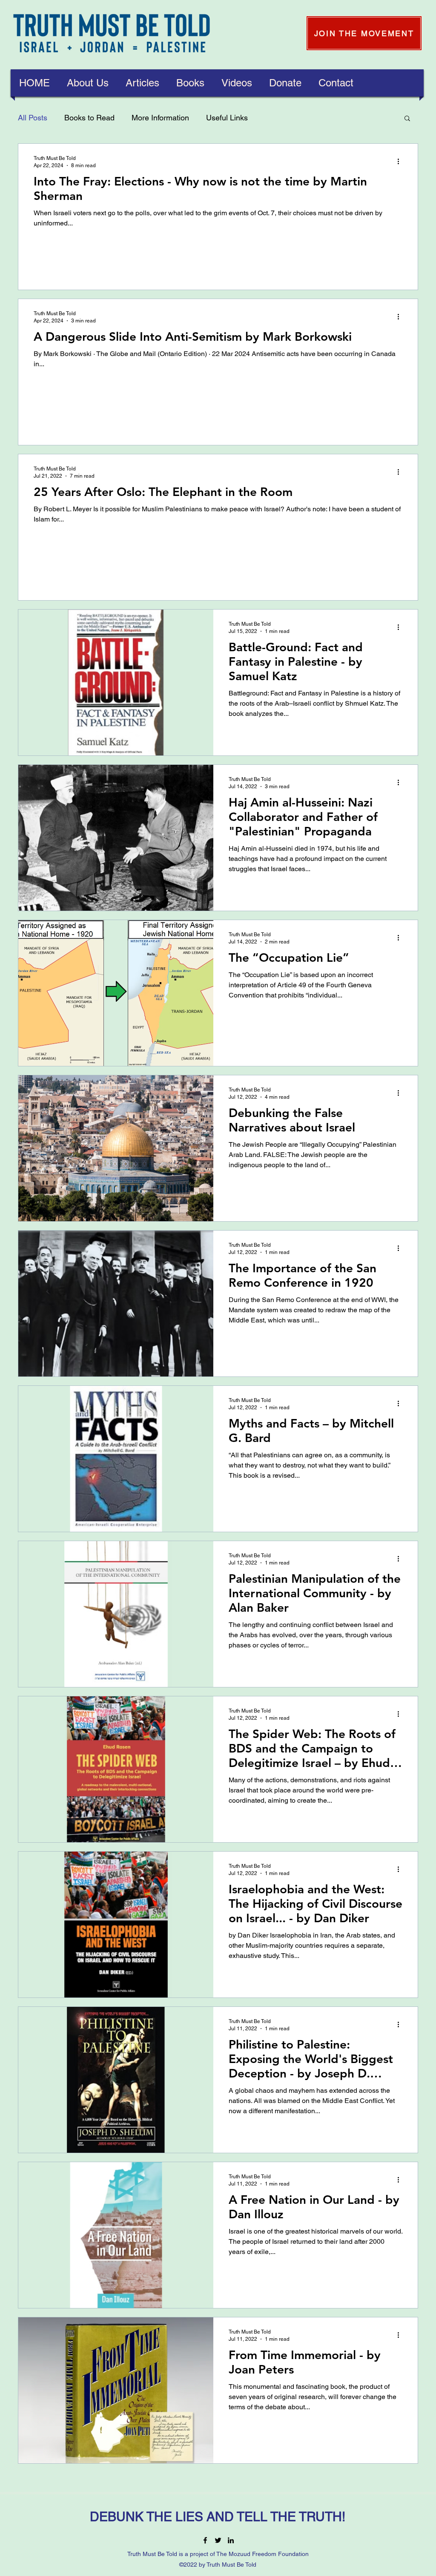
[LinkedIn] (231, 2540)
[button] (88, 83)
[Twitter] (218, 2540)
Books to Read (89, 118)
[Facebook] (205, 2540)
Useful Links (227, 118)
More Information (160, 118)
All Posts (33, 118)
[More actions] (401, 161)
